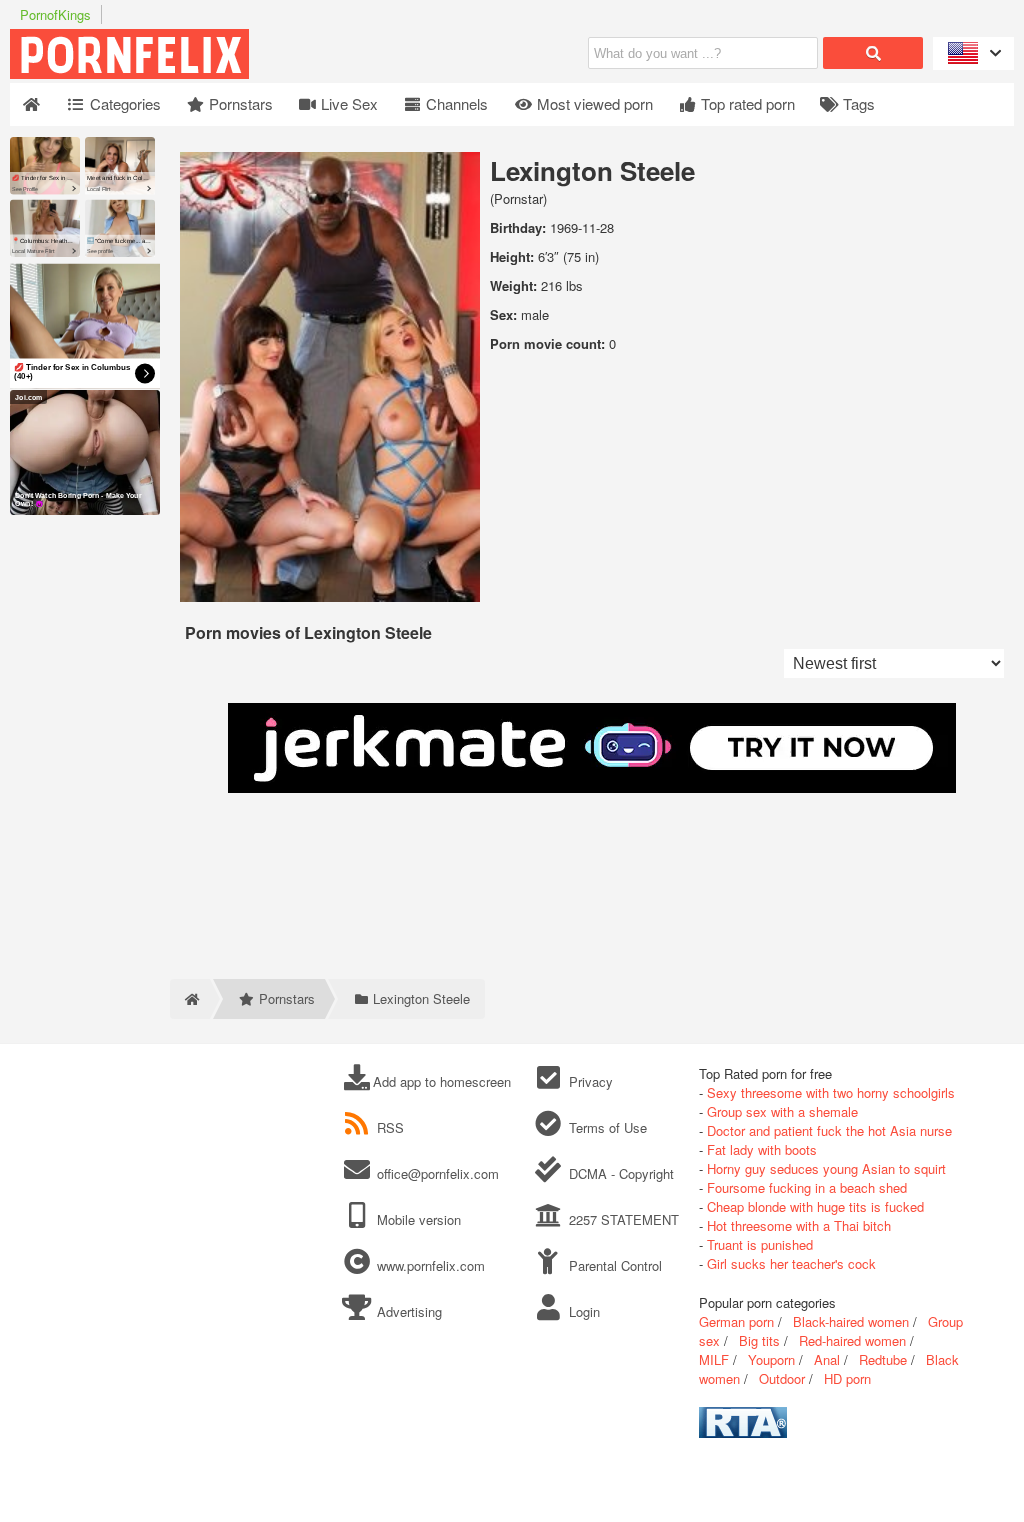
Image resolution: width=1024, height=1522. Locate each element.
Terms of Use (605, 1127)
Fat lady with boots (762, 1149)
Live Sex (347, 103)
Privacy (588, 1081)
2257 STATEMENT (621, 1219)
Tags (857, 103)
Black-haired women (851, 1321)
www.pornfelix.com (431, 1265)
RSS (390, 1127)
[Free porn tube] (230, 73)
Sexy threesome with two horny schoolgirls (831, 1092)
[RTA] (743, 1432)
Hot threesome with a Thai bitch (799, 1225)
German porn (736, 1321)
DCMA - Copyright (619, 1173)
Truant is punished (760, 1244)
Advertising (407, 1311)
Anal (827, 1359)
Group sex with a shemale (782, 1111)
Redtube (883, 1359)
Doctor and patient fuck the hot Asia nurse (829, 1130)
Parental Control (613, 1265)
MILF (714, 1359)
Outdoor (782, 1378)
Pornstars (239, 103)
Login (582, 1311)
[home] (190, 999)
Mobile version (417, 1219)
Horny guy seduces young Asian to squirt (826, 1168)
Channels (455, 103)
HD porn (847, 1378)
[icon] (31, 104)
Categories (123, 103)
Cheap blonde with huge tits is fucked (815, 1206)
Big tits (759, 1340)
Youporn (771, 1359)
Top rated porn (746, 103)
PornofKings (55, 14)
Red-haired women (852, 1340)
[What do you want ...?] (873, 53)
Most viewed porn (593, 103)
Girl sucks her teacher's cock (791, 1263)
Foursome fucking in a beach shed (807, 1187)
